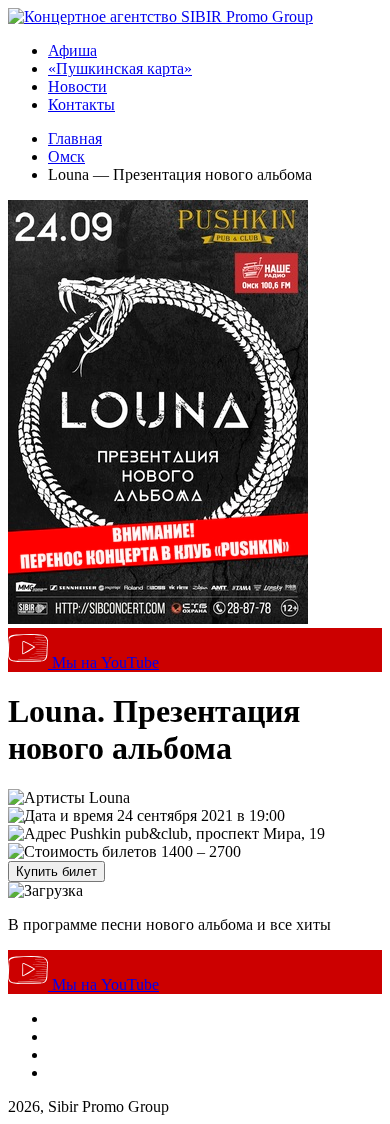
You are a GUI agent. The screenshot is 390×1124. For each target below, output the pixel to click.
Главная (75, 138)
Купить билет (56, 871)
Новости (77, 86)
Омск (66, 156)
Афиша (72, 50)
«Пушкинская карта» (120, 68)
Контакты (81, 104)
